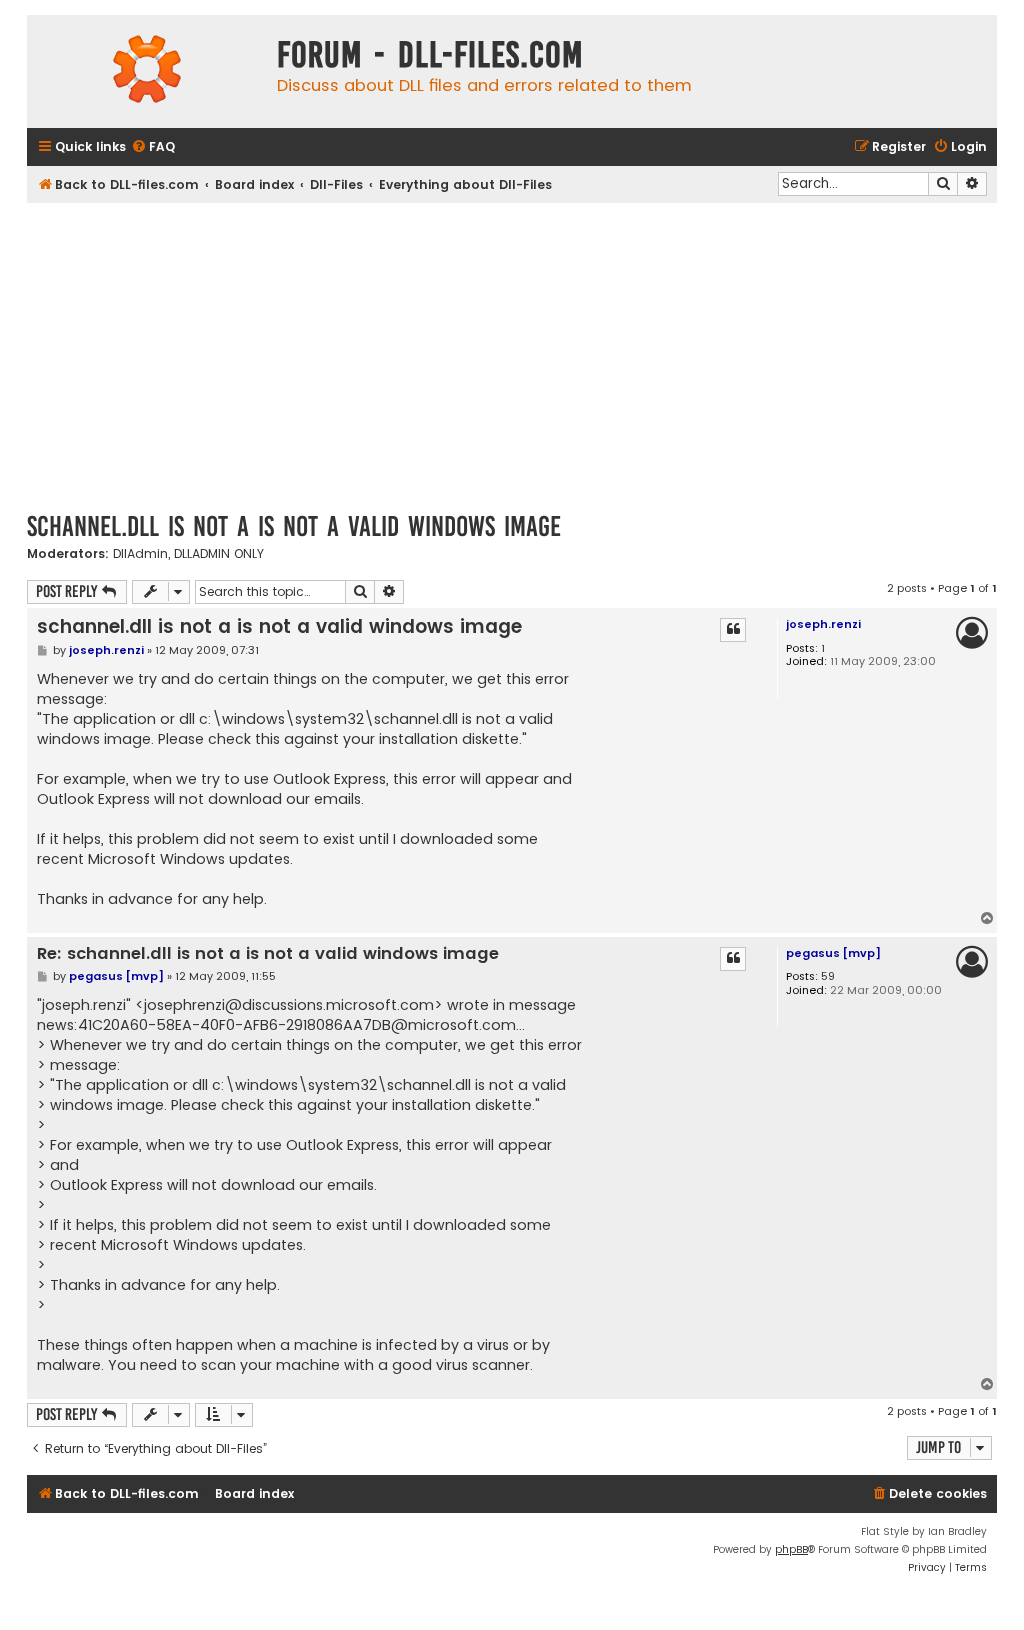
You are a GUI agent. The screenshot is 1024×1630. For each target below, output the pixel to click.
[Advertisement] (512, 353)
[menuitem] (153, 147)
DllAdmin (140, 554)
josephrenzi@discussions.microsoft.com (289, 1005)
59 (828, 976)
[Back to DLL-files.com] (147, 71)
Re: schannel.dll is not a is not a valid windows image (268, 954)
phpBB (791, 1549)
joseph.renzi (823, 624)
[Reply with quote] (733, 630)
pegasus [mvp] (833, 953)
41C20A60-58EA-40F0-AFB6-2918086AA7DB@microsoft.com (297, 1025)
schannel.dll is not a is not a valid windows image (294, 526)
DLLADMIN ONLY (219, 554)
